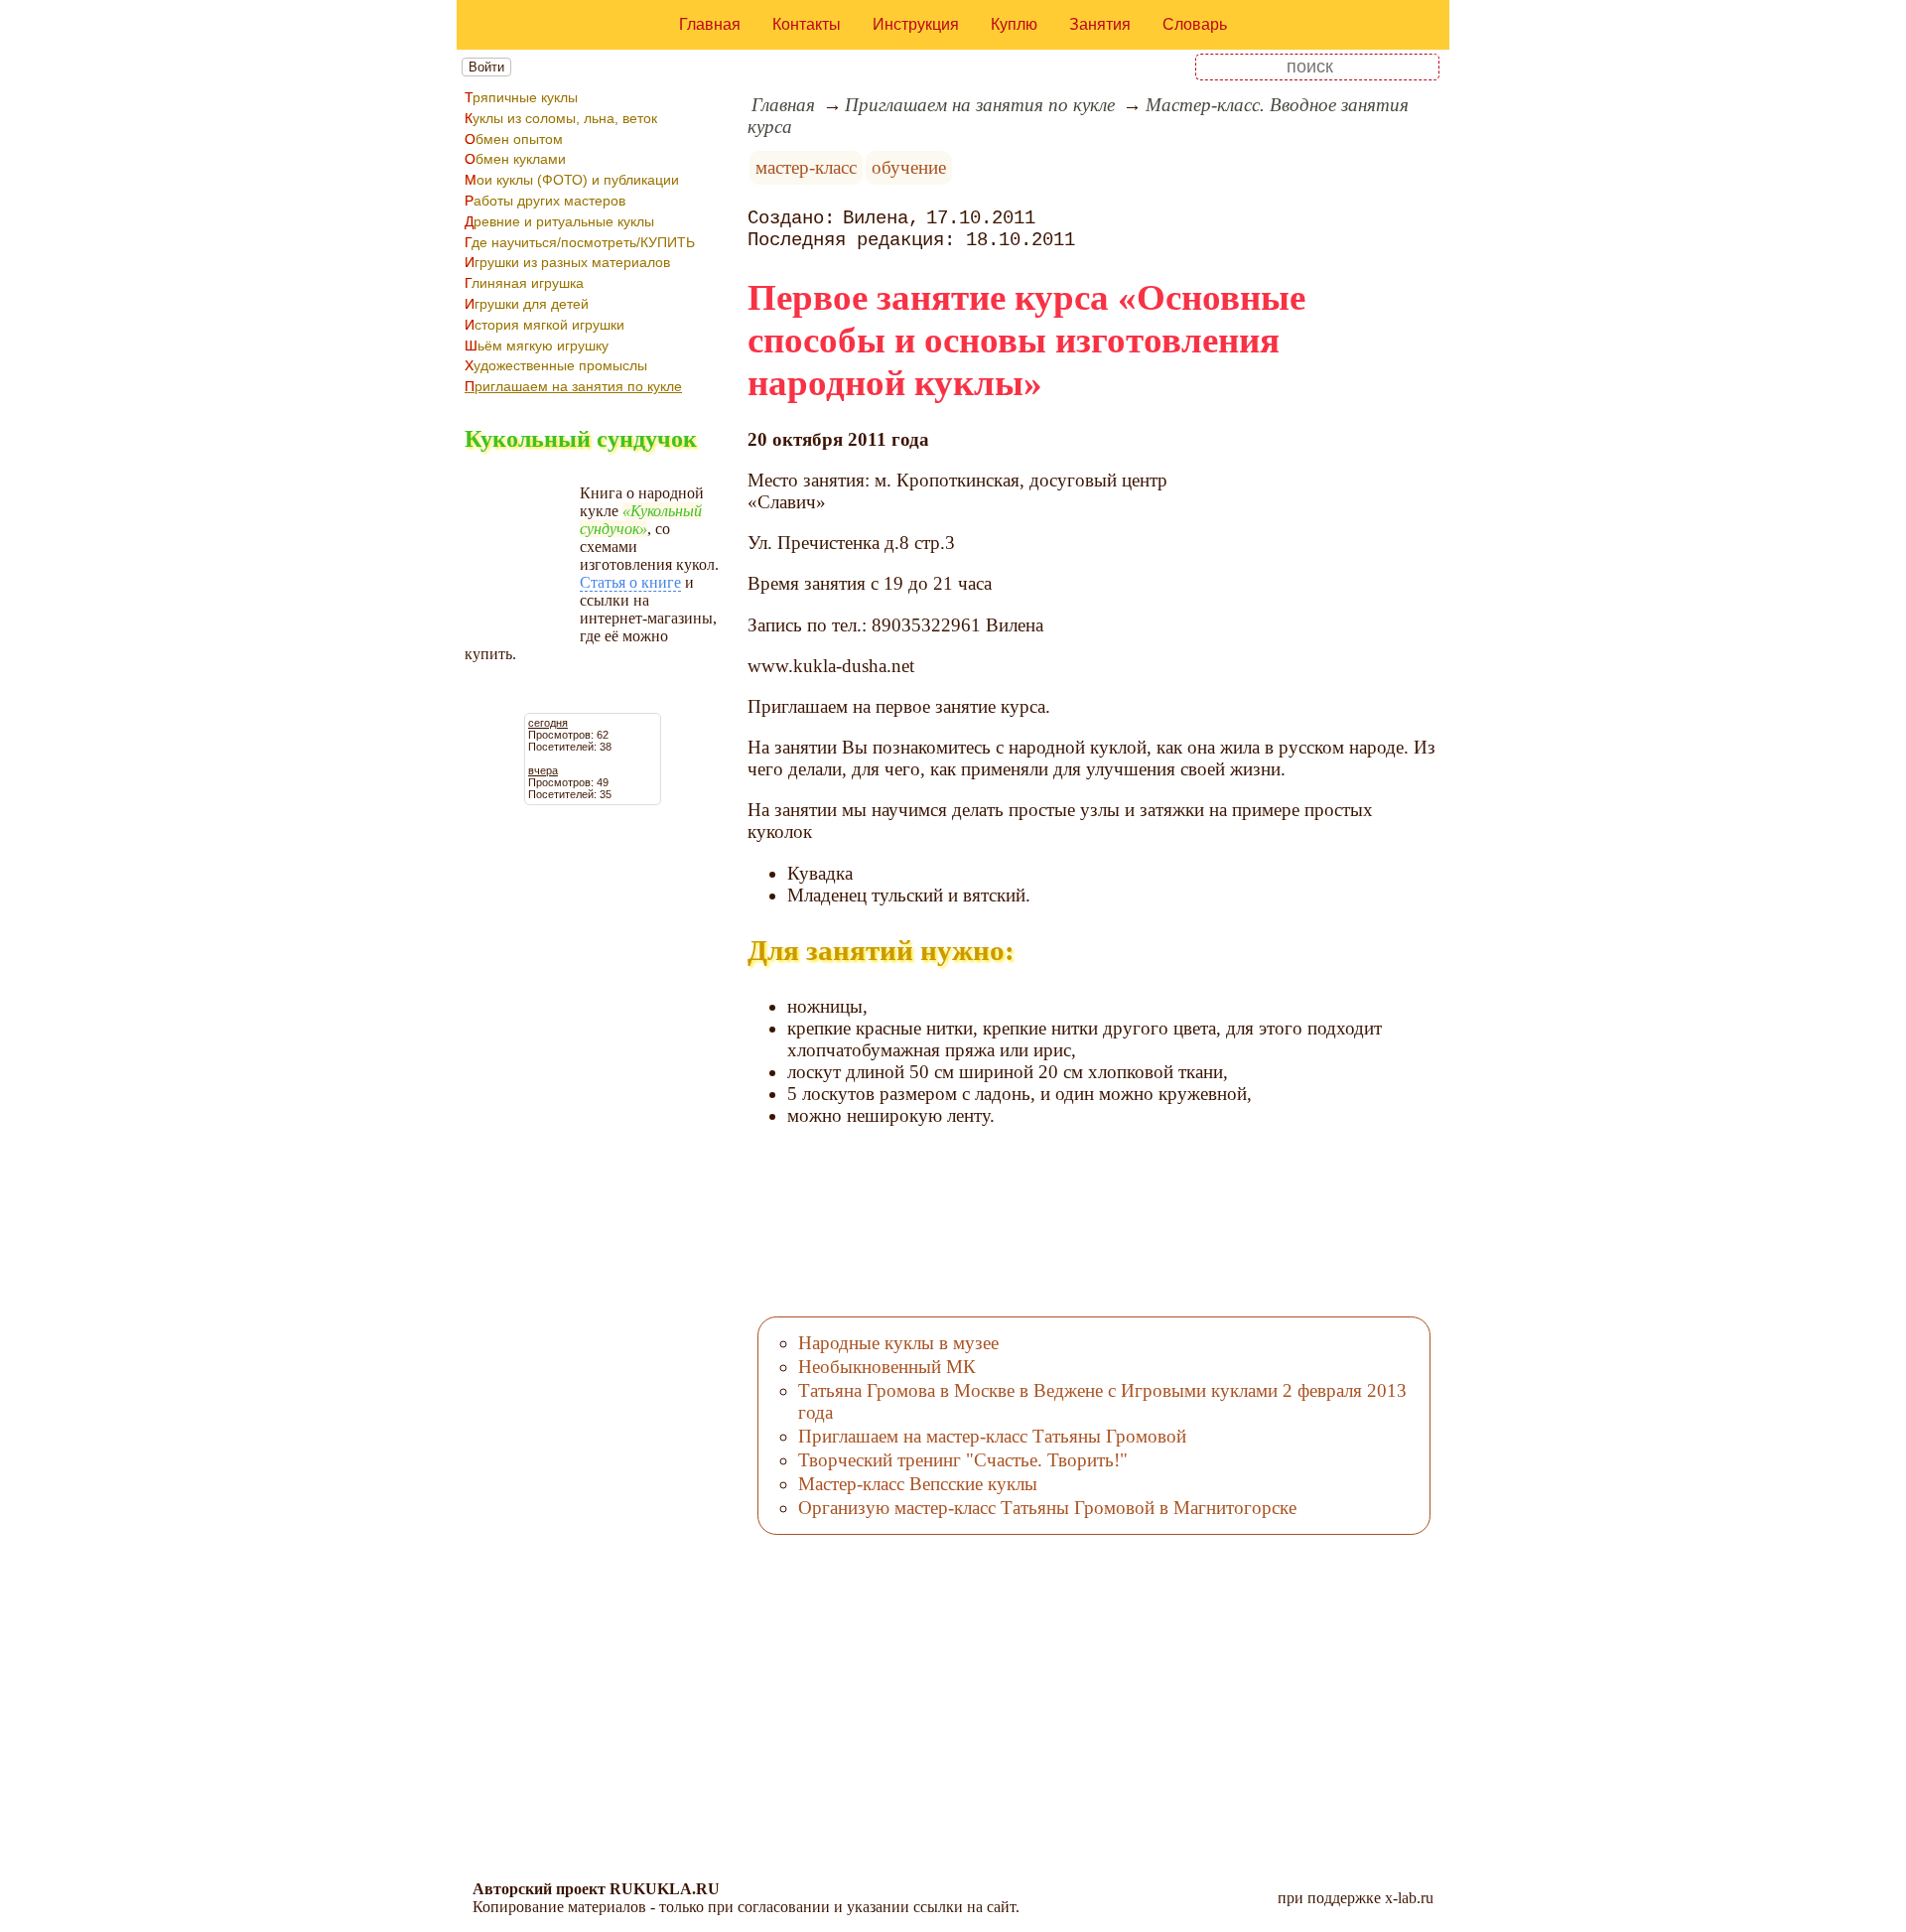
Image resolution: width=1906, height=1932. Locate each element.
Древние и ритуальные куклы (559, 221)
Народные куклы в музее (898, 1343)
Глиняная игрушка (524, 283)
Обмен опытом (514, 139)
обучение (909, 167)
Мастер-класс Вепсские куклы (918, 1484)
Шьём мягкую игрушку (537, 345)
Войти (486, 67)
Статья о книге (630, 582)
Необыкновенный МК (887, 1367)
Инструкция (916, 24)
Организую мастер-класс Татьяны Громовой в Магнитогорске (1047, 1508)
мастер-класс (806, 167)
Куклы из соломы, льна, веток (561, 118)
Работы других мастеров (545, 201)
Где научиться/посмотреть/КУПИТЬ (580, 242)
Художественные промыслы (556, 365)
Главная (710, 24)
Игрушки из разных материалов (567, 262)
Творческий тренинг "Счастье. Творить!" (963, 1460)
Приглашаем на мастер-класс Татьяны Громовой (992, 1436)
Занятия (1100, 24)
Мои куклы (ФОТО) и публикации (572, 180)
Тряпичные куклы (521, 97)
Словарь (1195, 24)
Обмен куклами (515, 159)
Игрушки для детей (527, 304)
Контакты (807, 24)
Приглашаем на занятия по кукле (573, 386)
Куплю (1014, 24)
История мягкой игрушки (545, 325)
